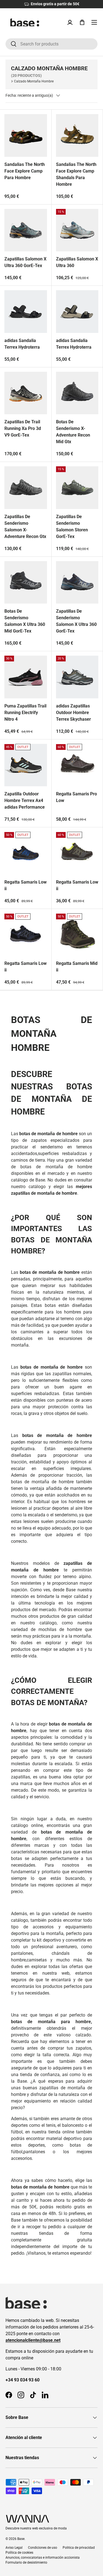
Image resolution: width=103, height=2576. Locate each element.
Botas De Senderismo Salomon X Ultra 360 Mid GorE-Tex (25, 621)
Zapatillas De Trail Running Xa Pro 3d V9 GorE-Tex (23, 428)
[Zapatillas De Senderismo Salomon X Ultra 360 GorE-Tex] (77, 582)
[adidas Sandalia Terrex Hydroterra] (26, 312)
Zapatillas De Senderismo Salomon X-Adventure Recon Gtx (25, 527)
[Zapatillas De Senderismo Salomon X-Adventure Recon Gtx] (26, 488)
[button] (82, 22)
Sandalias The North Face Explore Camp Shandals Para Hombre (76, 174)
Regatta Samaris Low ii (26, 885)
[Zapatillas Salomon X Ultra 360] (77, 230)
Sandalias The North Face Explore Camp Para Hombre (25, 171)
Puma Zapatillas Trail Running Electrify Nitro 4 (25, 713)
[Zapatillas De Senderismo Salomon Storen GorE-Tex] (77, 488)
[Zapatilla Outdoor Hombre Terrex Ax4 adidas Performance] (26, 765)
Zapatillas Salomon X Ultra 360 (77, 262)
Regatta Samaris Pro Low (76, 797)
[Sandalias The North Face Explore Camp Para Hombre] (26, 135)
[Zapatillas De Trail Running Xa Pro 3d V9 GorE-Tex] (26, 393)
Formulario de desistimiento (26, 2562)
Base (21, 2539)
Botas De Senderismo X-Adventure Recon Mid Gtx (73, 432)
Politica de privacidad (79, 2548)
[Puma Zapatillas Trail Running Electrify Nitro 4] (26, 677)
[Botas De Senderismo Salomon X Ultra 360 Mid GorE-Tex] (26, 582)
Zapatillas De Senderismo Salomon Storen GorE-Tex (72, 527)
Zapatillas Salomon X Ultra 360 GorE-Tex (25, 262)
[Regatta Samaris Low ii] (26, 853)
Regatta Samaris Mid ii (77, 967)
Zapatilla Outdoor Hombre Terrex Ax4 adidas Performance (25, 800)
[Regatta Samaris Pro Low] (77, 765)
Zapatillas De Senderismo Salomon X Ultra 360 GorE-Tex (76, 621)
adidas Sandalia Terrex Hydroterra (22, 344)
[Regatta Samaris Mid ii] (77, 935)
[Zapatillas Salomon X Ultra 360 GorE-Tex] (26, 230)
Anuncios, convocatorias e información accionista (43, 2558)
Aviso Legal (14, 2548)
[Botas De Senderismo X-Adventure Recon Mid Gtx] (77, 393)
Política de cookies (19, 2553)
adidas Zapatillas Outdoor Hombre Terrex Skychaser (73, 713)
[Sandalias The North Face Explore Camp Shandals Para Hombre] (77, 135)
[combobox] (51, 44)
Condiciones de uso (43, 2548)
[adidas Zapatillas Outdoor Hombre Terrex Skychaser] (77, 677)
